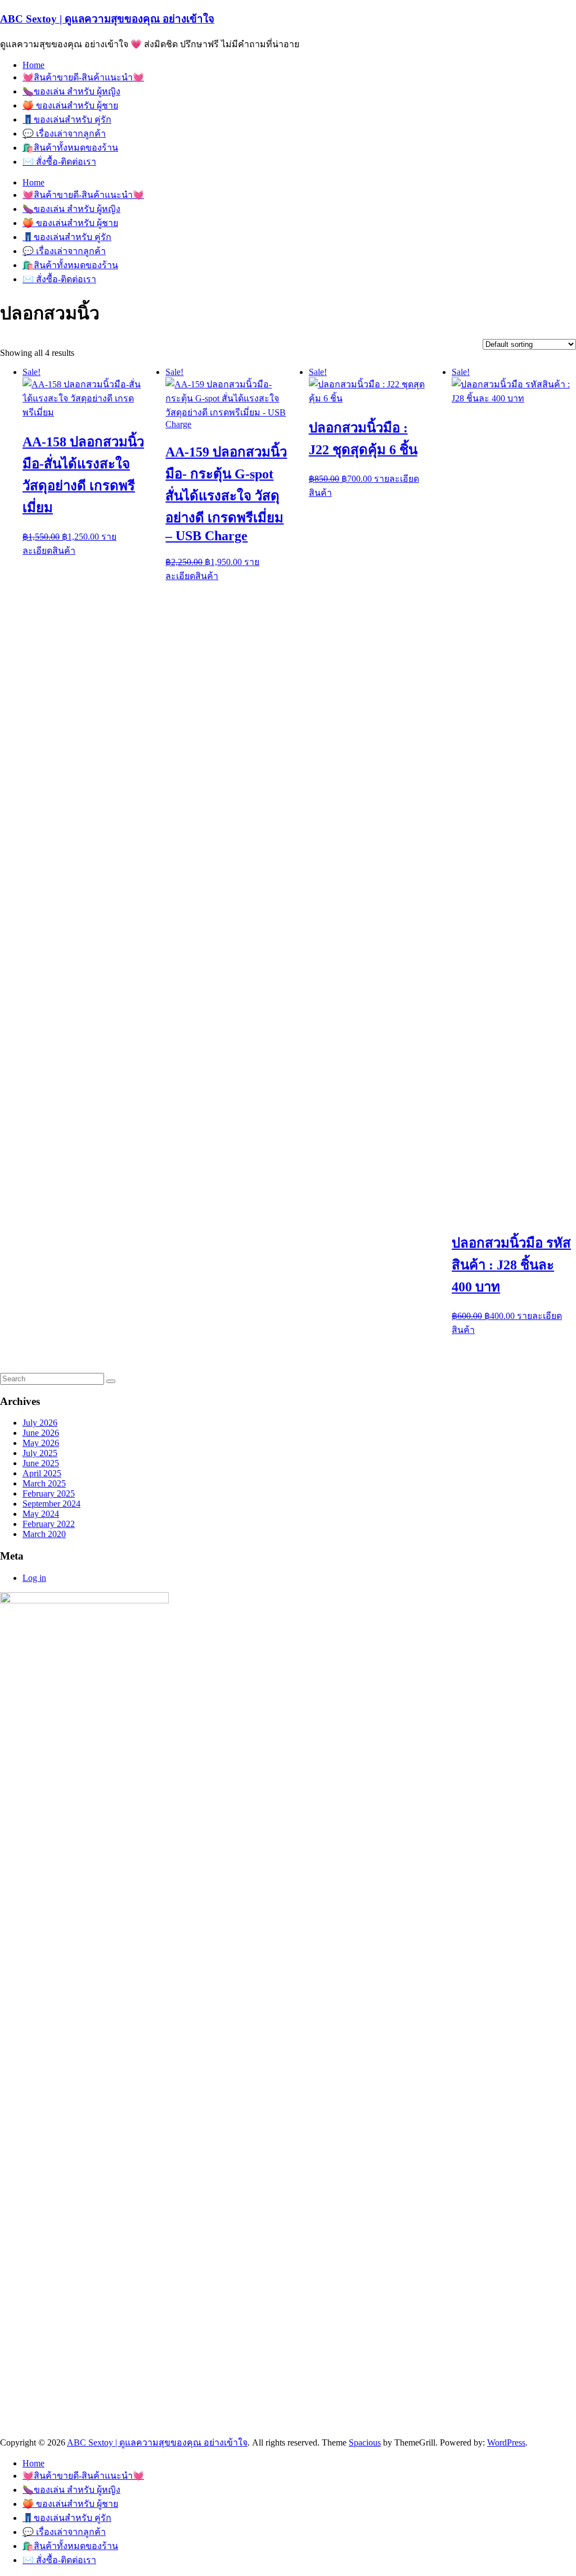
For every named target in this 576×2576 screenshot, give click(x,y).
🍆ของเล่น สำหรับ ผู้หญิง (71, 91)
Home (33, 65)
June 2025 (41, 1463)
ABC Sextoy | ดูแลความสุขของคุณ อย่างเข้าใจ (107, 19)
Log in (34, 1578)
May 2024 (41, 1514)
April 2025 (42, 1473)
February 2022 (49, 1524)
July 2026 (40, 1423)
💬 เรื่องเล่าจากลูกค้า (64, 134)
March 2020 (44, 1534)
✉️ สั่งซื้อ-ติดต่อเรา (59, 162)
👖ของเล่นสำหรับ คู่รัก (67, 119)
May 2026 (41, 1443)
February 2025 (49, 1493)
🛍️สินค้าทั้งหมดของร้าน (70, 148)
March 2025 (44, 1483)
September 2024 (51, 1504)
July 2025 (40, 1453)
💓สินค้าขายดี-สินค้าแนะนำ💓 (83, 77)
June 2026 (41, 1433)
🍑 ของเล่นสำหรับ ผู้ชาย (70, 105)
